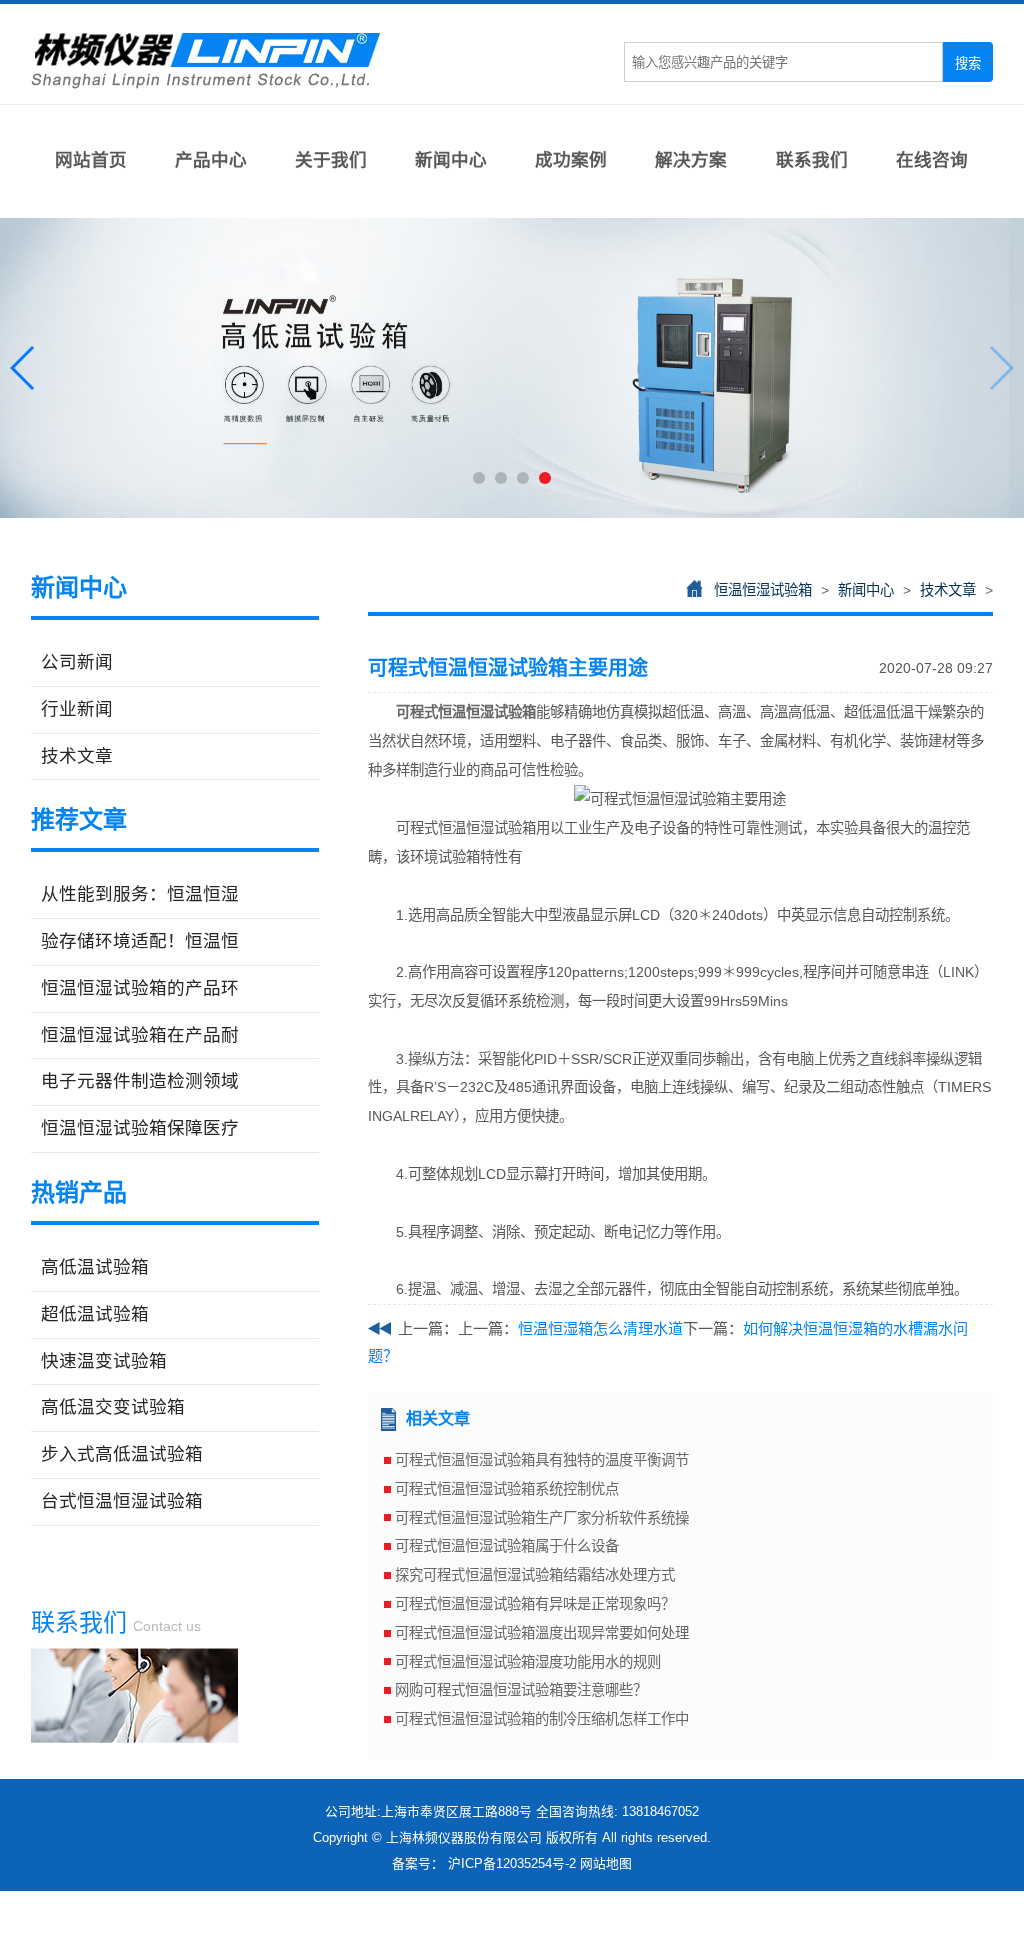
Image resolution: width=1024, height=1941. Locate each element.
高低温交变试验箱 (113, 1407)
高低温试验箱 (95, 1267)
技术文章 (77, 756)
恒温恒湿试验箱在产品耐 (140, 1035)
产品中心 (211, 160)
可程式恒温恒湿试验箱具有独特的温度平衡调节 (542, 1460)
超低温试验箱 (95, 1314)
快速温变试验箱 (104, 1361)
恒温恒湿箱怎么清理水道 (600, 1328)
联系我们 (812, 160)
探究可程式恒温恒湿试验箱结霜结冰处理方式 (535, 1575)
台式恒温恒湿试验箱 (122, 1501)
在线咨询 (932, 160)
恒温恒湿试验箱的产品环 (140, 988)
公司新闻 (77, 662)
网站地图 (606, 1863)
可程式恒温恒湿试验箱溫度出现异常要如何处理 (542, 1633)
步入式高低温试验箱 (122, 1454)
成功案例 (571, 160)
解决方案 (691, 160)
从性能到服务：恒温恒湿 (140, 894)
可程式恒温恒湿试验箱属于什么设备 (507, 1546)
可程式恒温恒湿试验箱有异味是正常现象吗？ (535, 1604)
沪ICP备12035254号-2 (512, 1863)
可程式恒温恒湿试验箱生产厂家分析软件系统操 (542, 1518)
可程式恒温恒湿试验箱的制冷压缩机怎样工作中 (542, 1719)
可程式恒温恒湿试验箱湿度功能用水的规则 (528, 1662)
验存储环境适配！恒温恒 (140, 941)
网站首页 (91, 160)
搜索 (968, 63)
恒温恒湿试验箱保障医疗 (140, 1128)
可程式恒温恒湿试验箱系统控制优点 (507, 1489)
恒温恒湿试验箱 (763, 590)
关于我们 (331, 160)
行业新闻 (77, 709)
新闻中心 (451, 160)
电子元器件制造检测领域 (140, 1081)
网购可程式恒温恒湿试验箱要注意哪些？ (521, 1690)
